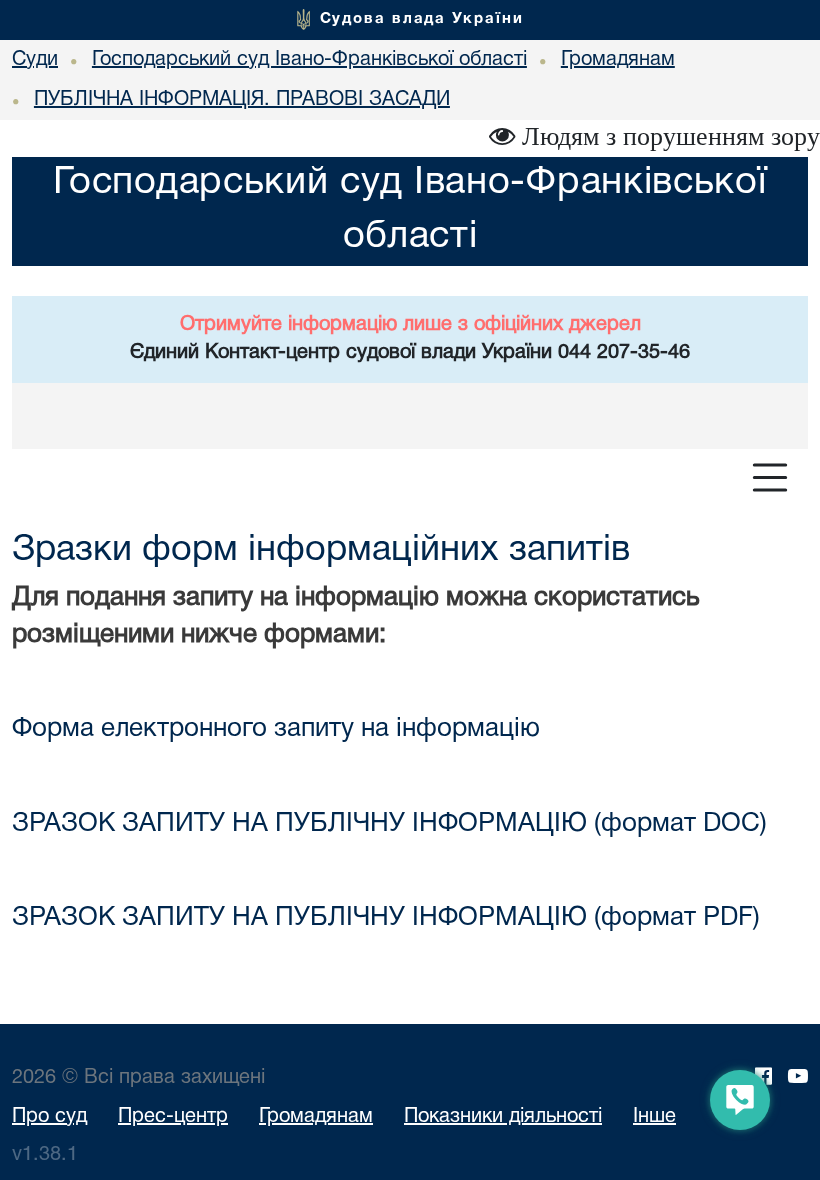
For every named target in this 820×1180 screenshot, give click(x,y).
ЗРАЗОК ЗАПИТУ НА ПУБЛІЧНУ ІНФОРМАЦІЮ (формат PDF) (386, 918)
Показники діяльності (503, 1117)
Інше (654, 1117)
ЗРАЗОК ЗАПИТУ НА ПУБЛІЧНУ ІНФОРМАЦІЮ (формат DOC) (389, 824)
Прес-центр (173, 1117)
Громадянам (316, 1117)
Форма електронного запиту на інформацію (276, 729)
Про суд (49, 1117)
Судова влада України (422, 19)
